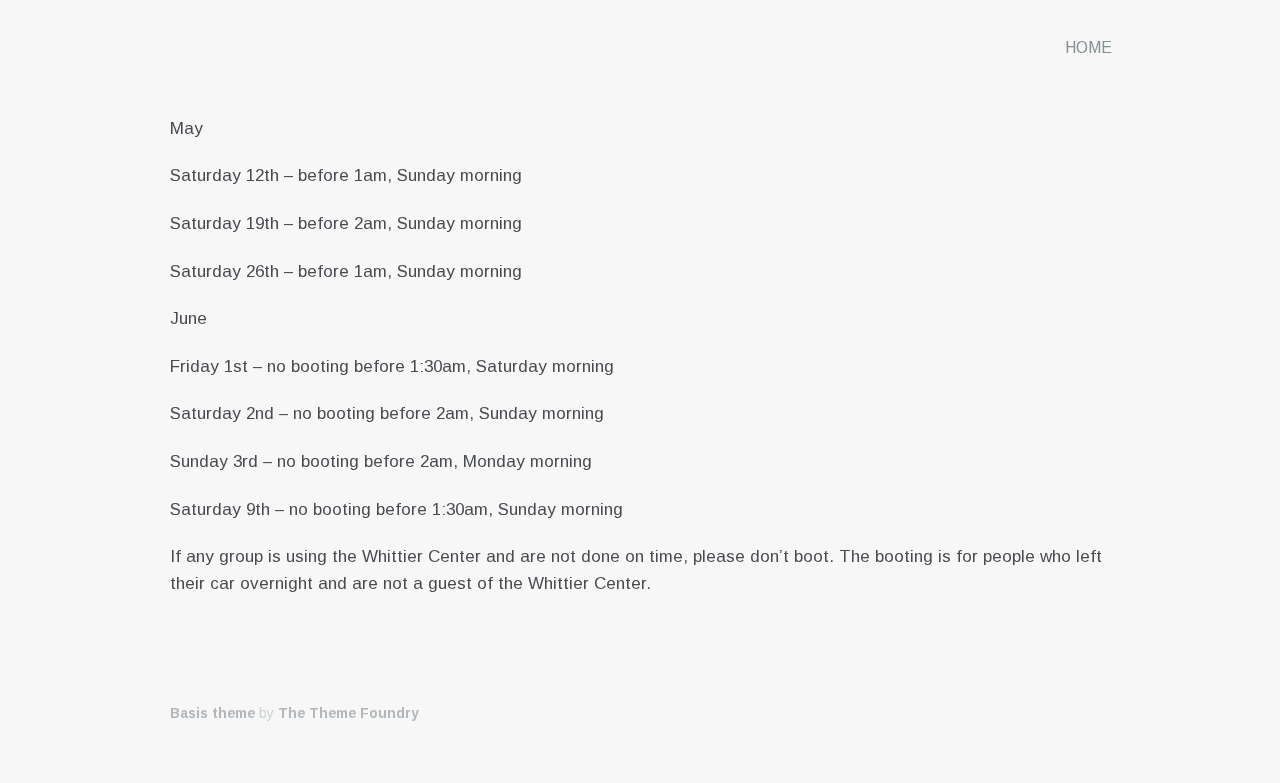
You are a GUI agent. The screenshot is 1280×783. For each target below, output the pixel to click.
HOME (1088, 47)
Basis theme (212, 713)
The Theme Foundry (348, 713)
